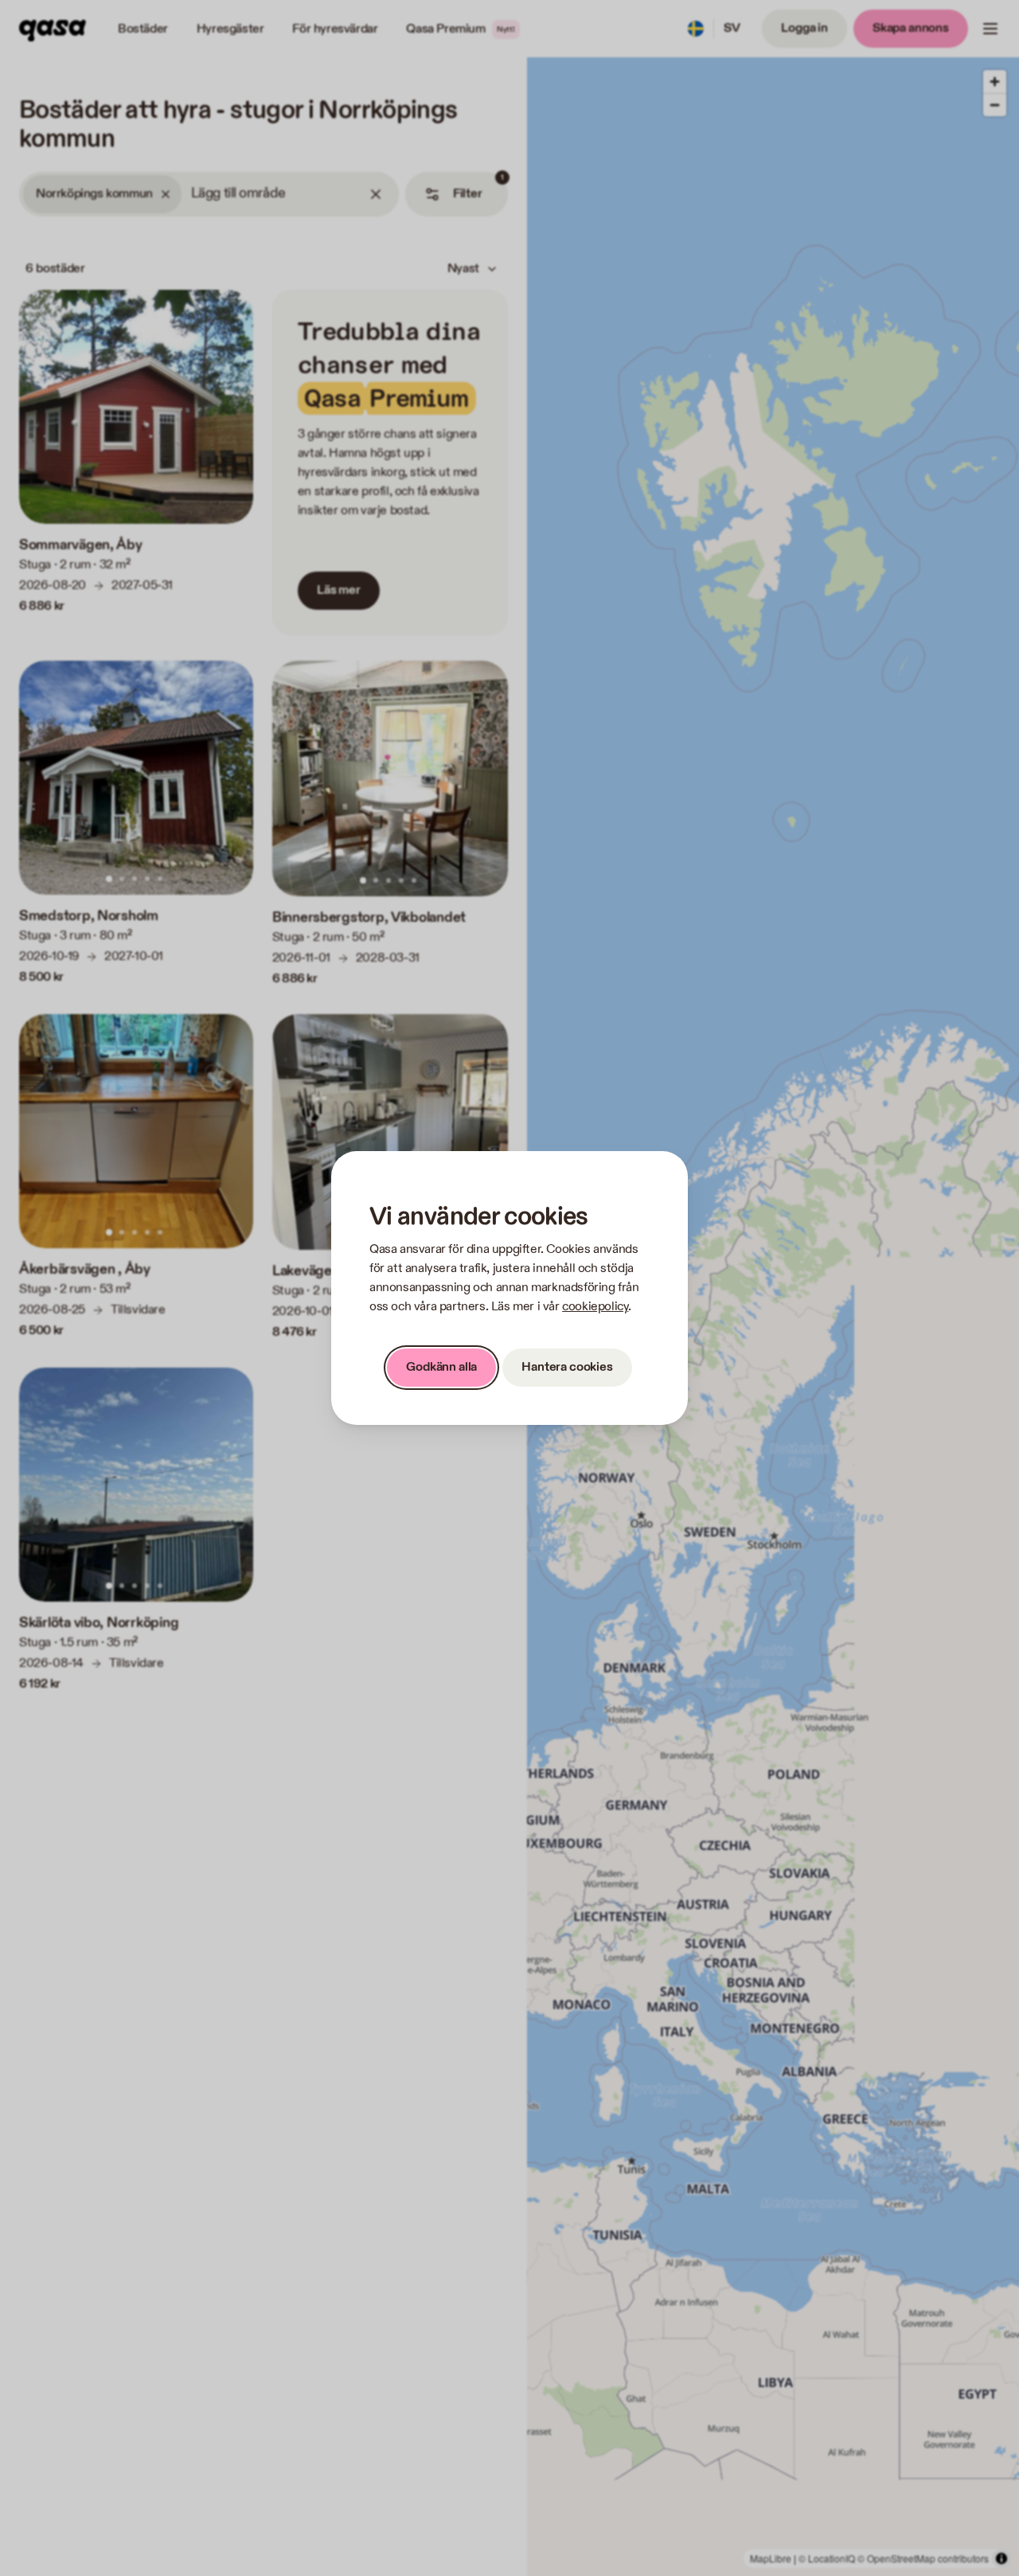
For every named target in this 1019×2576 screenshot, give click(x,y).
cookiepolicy (595, 1307)
